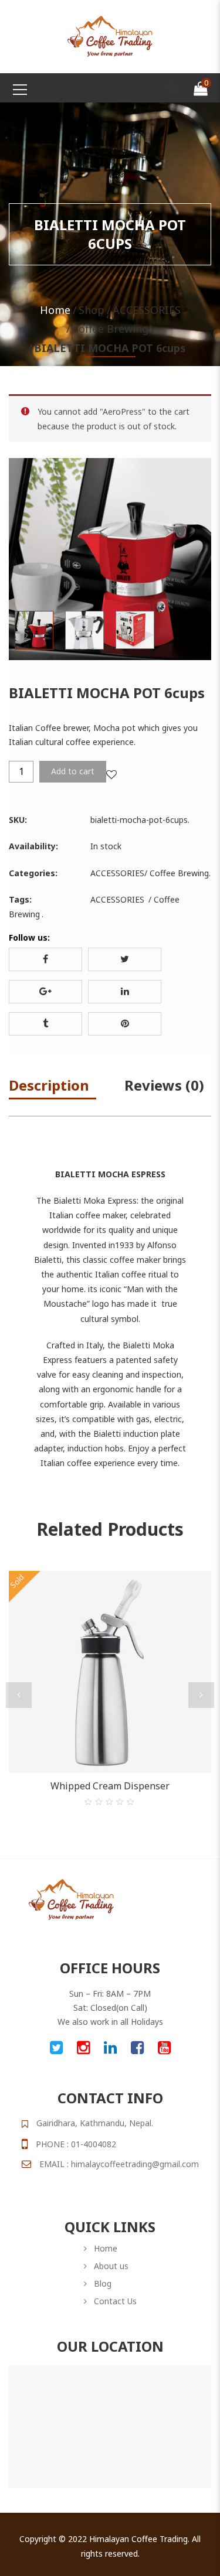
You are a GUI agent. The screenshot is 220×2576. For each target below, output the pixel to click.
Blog (103, 2283)
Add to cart (73, 771)
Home (55, 310)
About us (111, 2266)
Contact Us (115, 2301)
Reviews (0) (164, 1085)
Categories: (33, 873)
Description (49, 1085)
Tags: (20, 899)
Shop (92, 310)
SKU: (18, 820)
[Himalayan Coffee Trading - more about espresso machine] (110, 35)
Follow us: (29, 937)
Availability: (33, 846)
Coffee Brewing (110, 329)
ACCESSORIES (147, 310)
